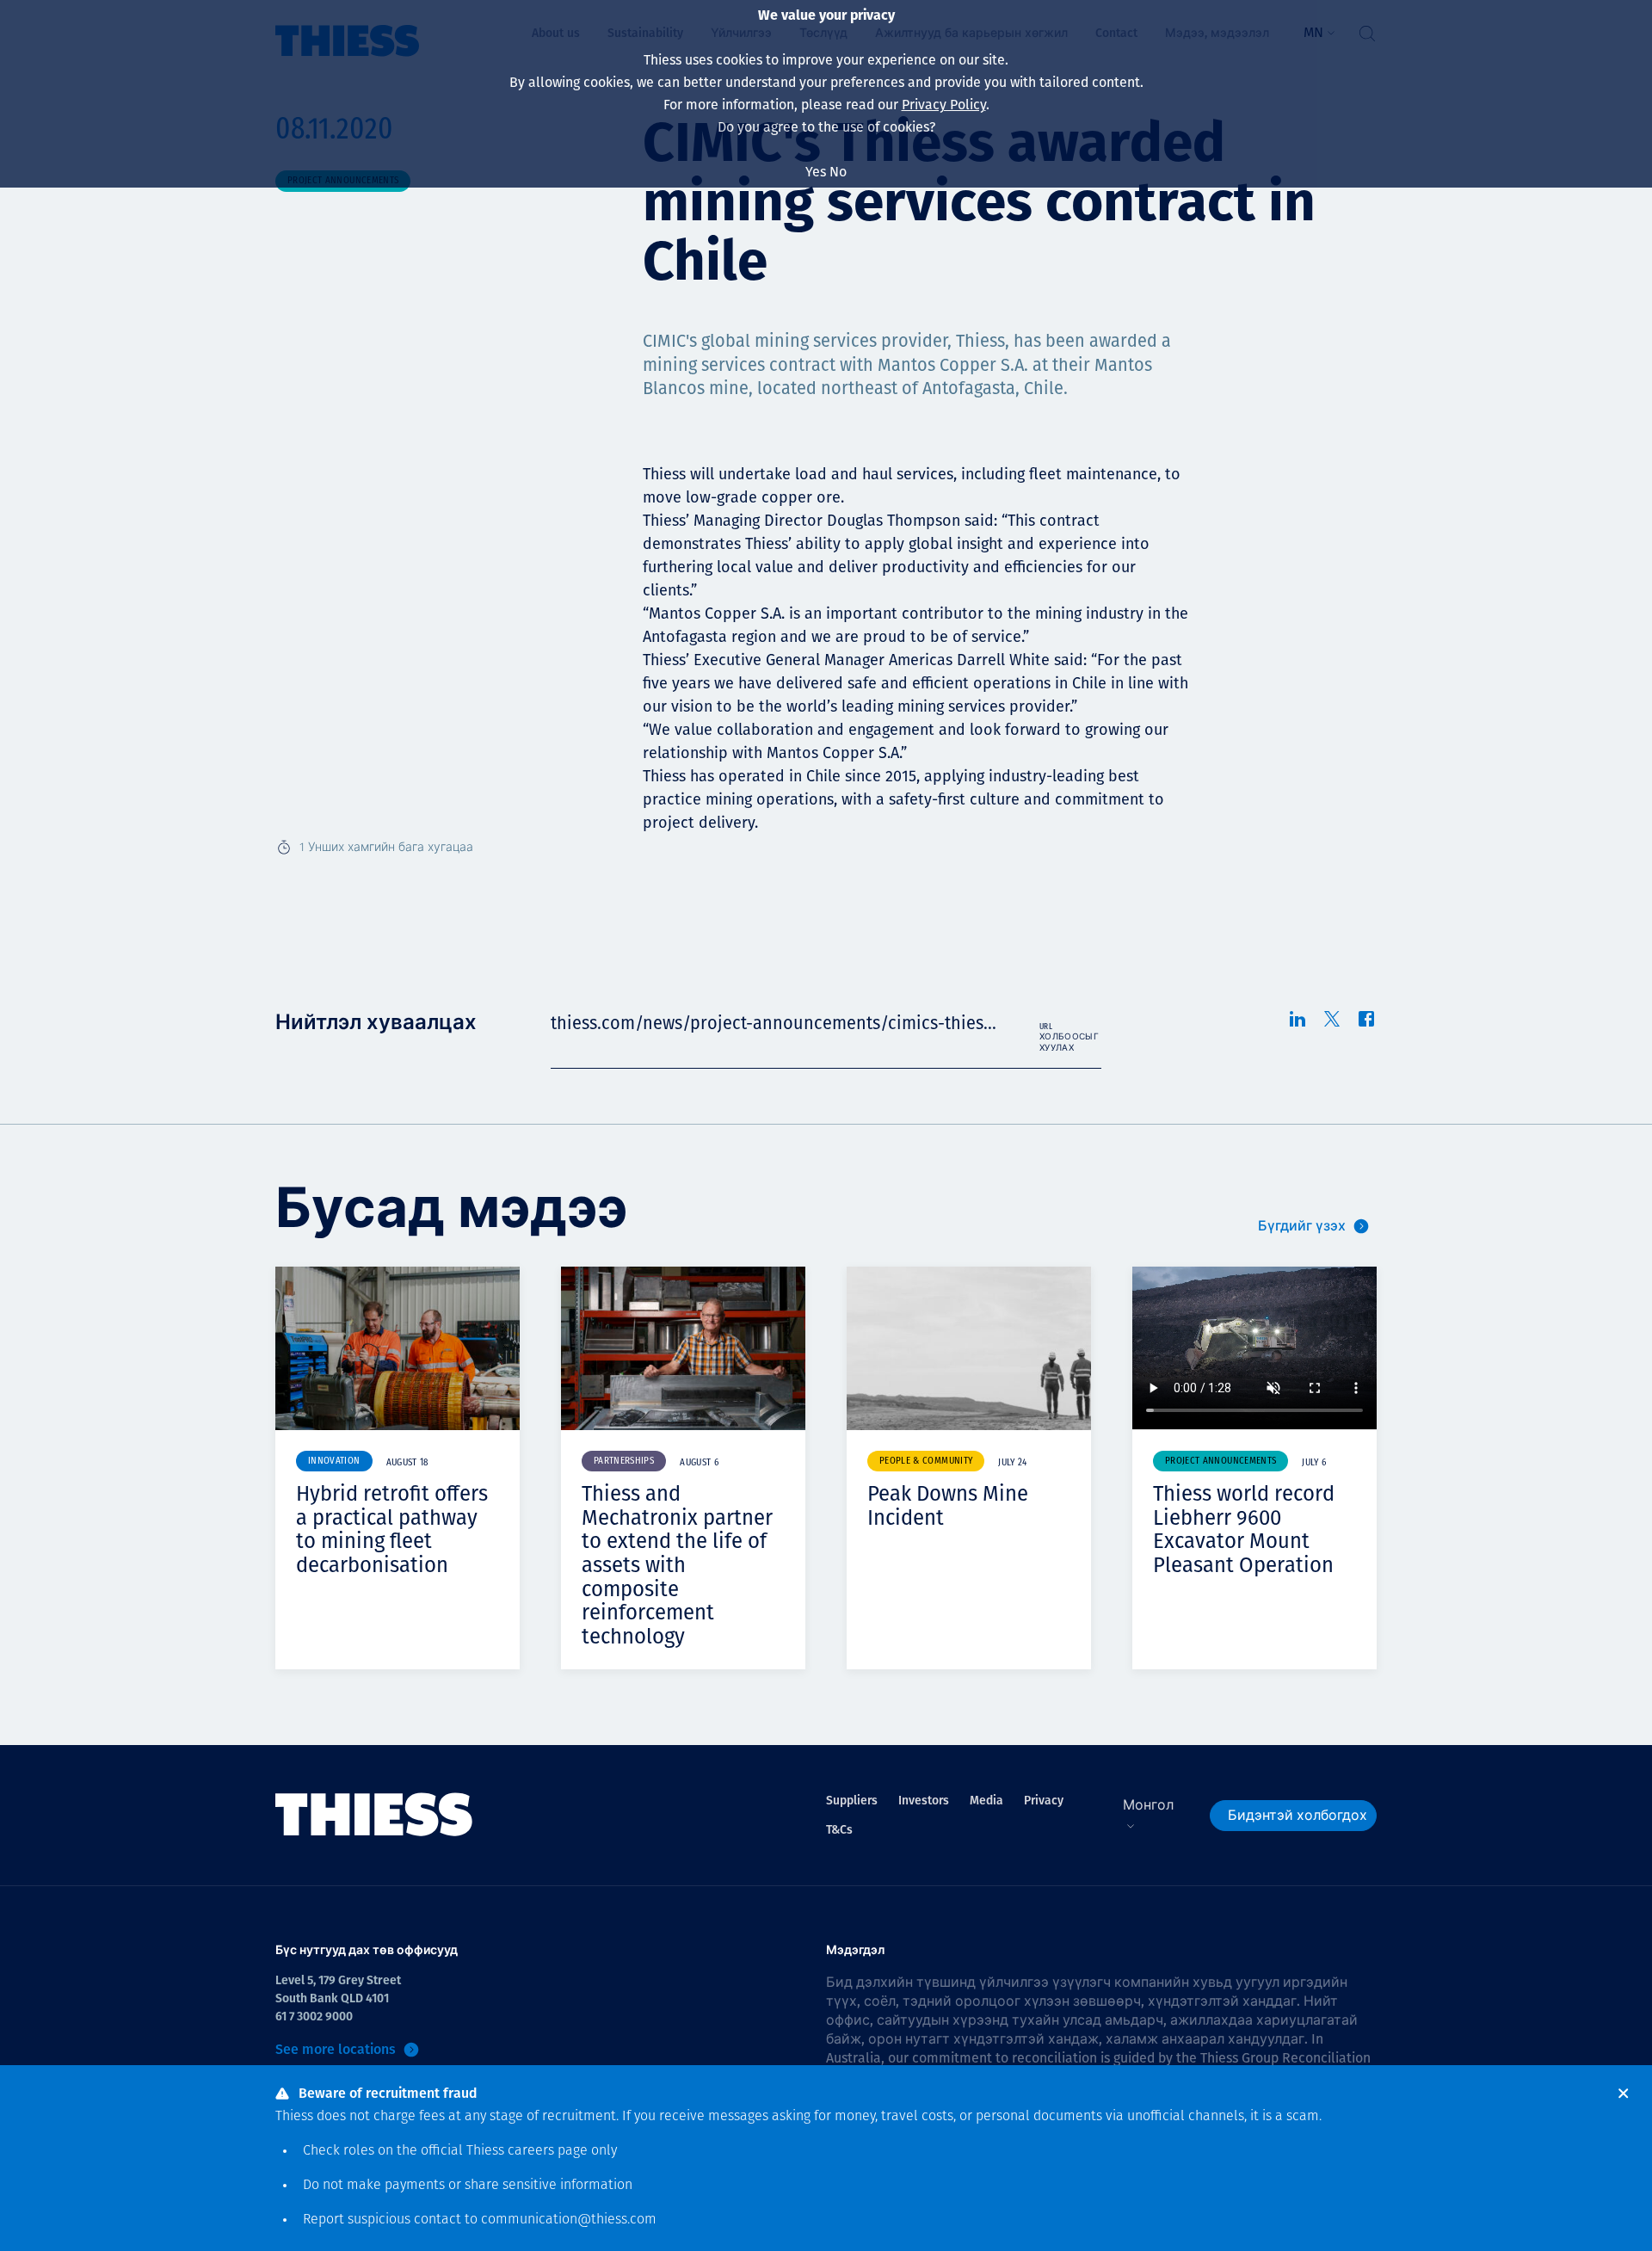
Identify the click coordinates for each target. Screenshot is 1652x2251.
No (838, 172)
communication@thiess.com (569, 2220)
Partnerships (624, 1462)
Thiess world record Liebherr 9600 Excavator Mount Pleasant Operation (1244, 1529)
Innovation (334, 1462)
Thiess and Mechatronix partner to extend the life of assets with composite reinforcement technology (677, 1565)
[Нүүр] (374, 1815)
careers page (548, 2151)
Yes (816, 172)
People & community (926, 1462)
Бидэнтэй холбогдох (1298, 1815)
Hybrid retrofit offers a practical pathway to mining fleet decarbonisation (392, 1529)
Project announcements (1221, 1462)
